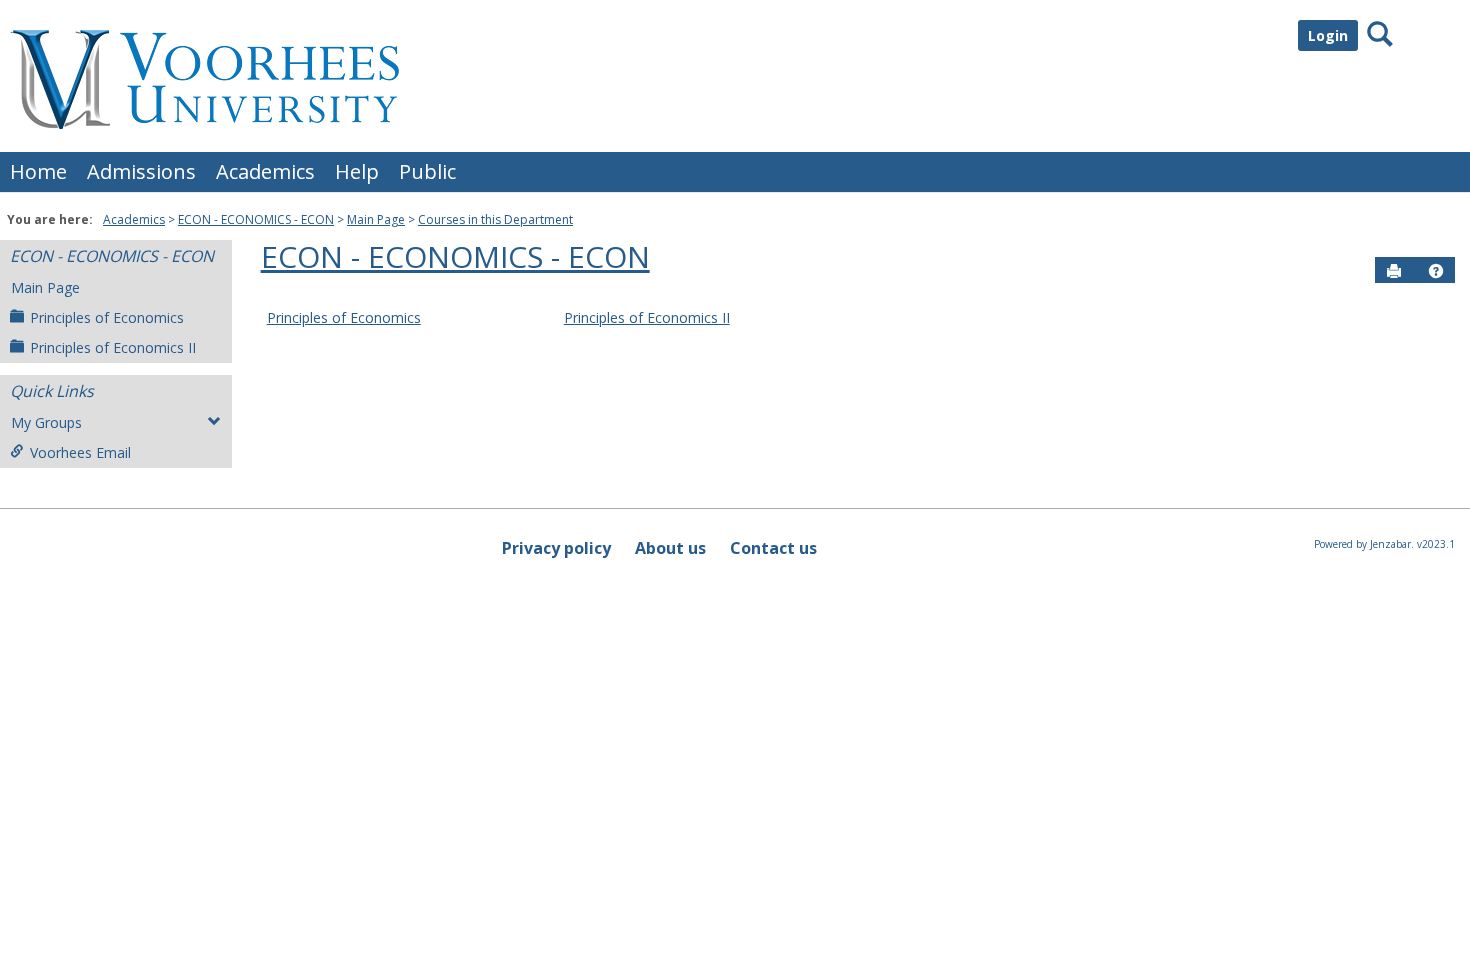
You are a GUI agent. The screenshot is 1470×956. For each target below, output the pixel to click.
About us (670, 548)
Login (1328, 35)
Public (427, 171)
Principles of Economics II (113, 347)
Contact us (773, 548)
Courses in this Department (495, 219)
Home (38, 171)
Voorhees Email (80, 452)
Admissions (141, 171)
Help (357, 171)
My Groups (46, 422)
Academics (265, 171)
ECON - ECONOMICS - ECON (256, 219)
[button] (1436, 271)
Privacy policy (556, 548)
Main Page (376, 219)
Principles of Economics (107, 317)
